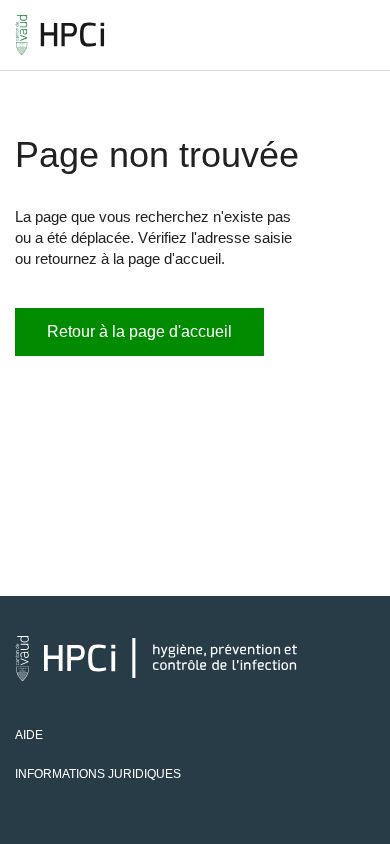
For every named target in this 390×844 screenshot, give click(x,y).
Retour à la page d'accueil (139, 331)
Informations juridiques (98, 774)
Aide (29, 735)
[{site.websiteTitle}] (60, 35)
